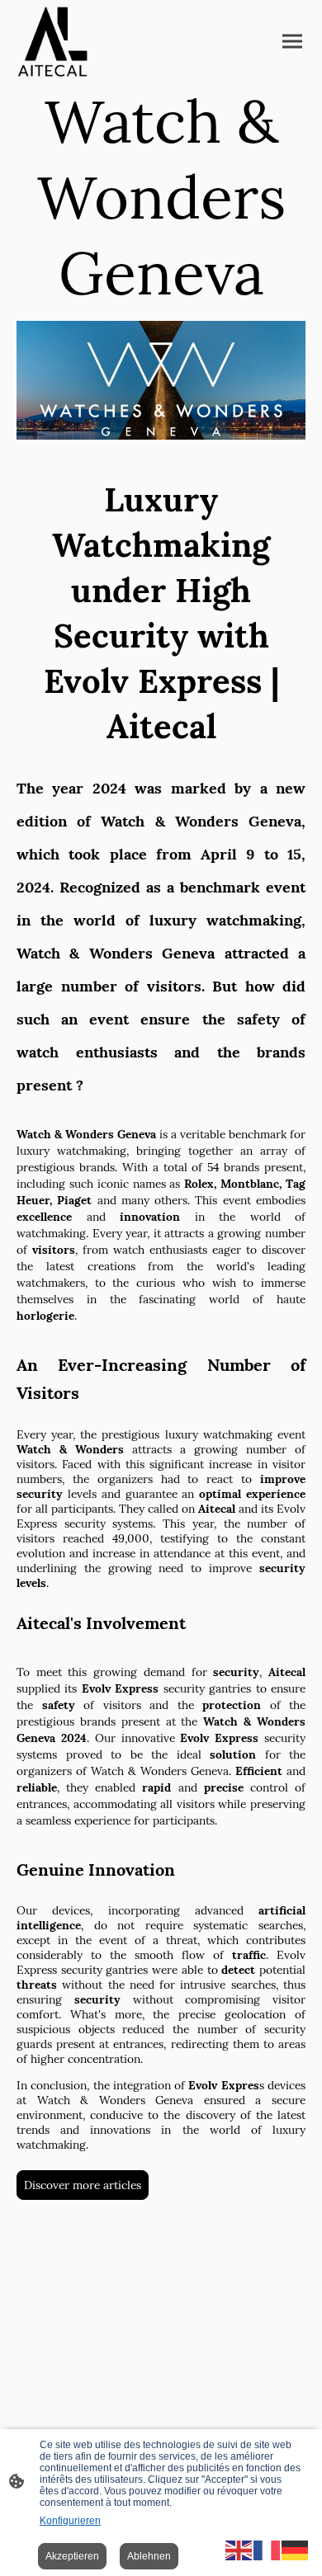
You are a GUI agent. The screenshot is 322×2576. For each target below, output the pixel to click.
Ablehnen (149, 2556)
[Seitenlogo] (52, 42)
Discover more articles (83, 2185)
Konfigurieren (70, 2521)
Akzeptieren (72, 2556)
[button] (239, 2549)
